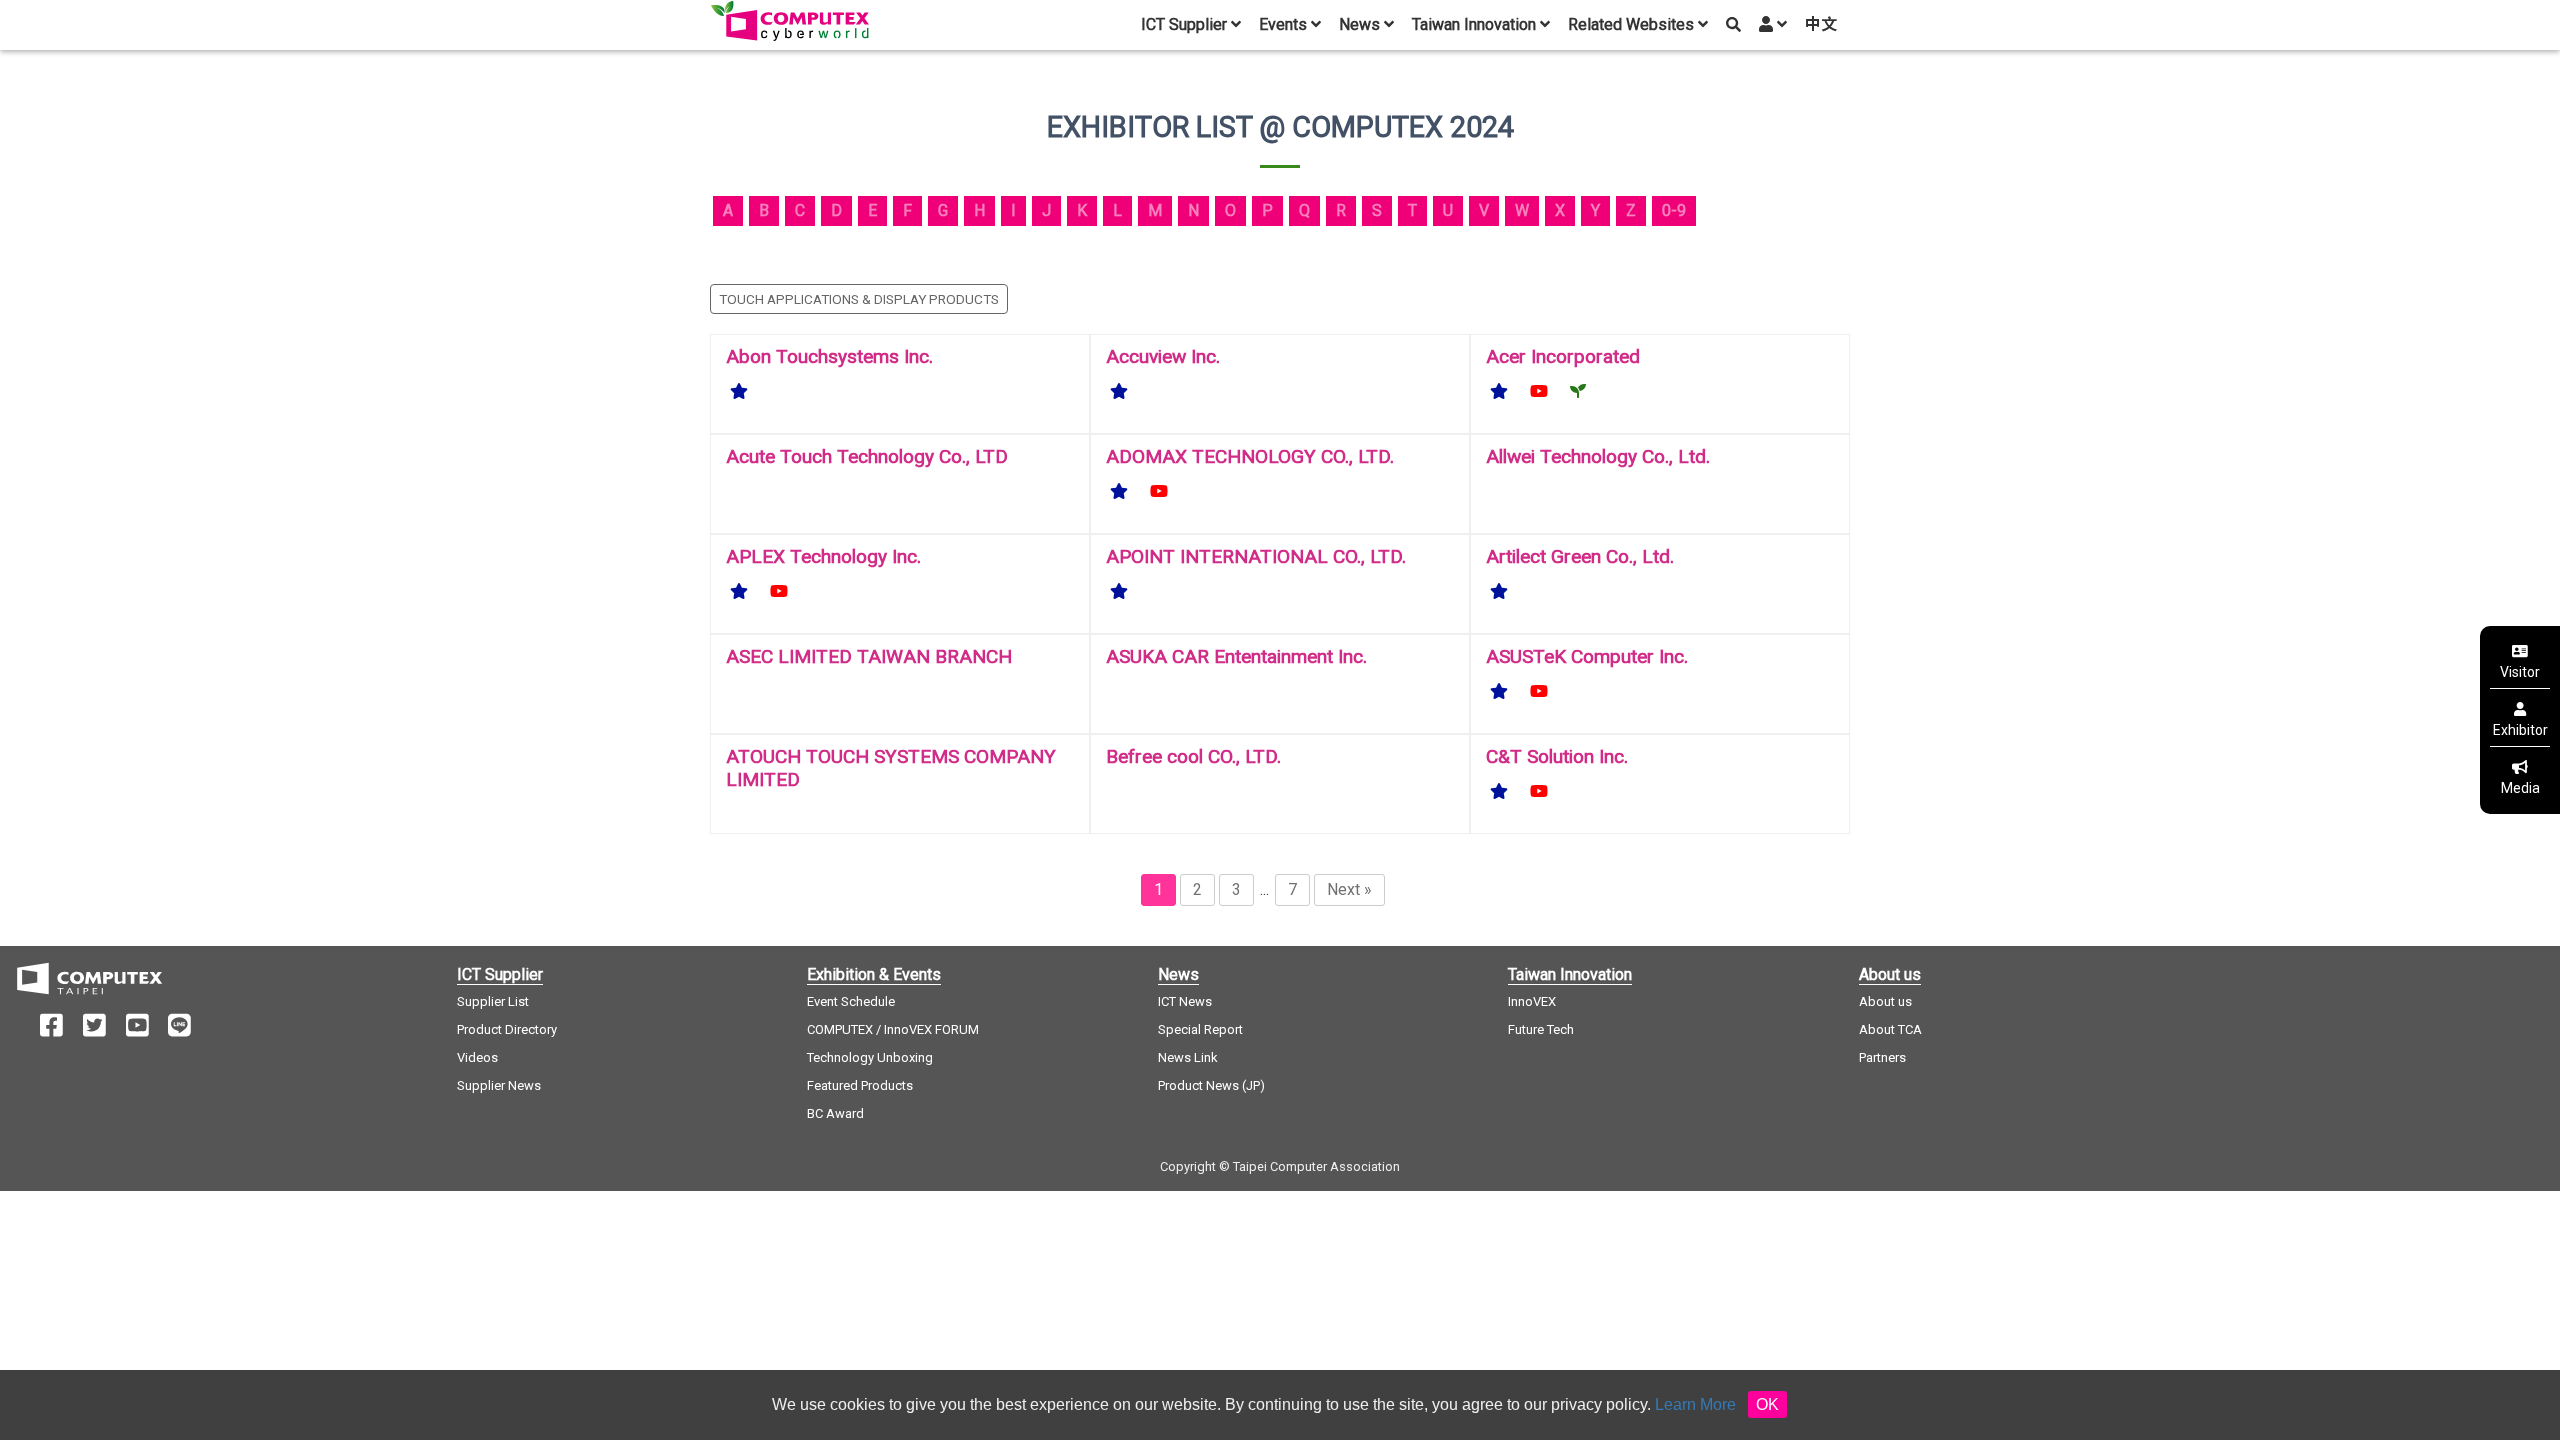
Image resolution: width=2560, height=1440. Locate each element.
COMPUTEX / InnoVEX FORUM (893, 1029)
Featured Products (860, 1085)
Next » (1349, 889)
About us (1885, 1001)
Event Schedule (851, 1001)
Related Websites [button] (1633, 24)
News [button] (1361, 24)
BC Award (835, 1113)
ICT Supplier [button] (1186, 24)
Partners (1882, 1057)
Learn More (1695, 1404)
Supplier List (493, 1001)
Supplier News (499, 1085)
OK (1767, 1404)
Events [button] (1285, 24)
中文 (1821, 24)
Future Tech (1541, 1029)
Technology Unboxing (870, 1057)
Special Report (1200, 1029)
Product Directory (507, 1029)
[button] (1772, 25)
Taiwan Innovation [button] (1476, 24)
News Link (1188, 1057)
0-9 (1674, 210)
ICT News (1185, 1001)
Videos (477, 1057)
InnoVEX (1532, 1001)
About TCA (1890, 1029)
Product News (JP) (1211, 1085)
